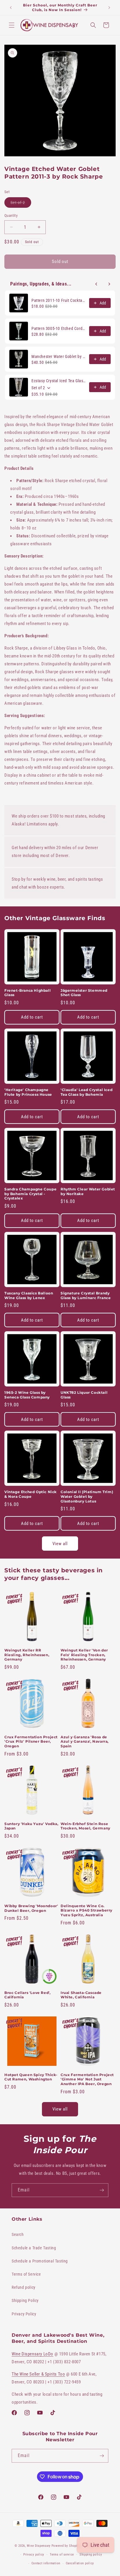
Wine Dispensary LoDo (32, 2354)
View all (60, 1544)
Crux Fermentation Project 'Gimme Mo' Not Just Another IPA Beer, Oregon (87, 2079)
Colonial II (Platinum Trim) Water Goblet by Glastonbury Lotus (87, 1496)
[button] (12, 25)
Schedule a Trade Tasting (34, 2248)
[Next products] (109, 284)
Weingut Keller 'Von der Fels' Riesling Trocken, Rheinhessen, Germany (84, 1655)
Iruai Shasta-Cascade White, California (81, 1995)
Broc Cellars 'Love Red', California (27, 1995)
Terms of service (62, 2555)
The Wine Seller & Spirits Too (38, 2374)
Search (18, 2234)
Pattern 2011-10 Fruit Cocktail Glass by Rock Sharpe (59, 300)
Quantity (11, 215)
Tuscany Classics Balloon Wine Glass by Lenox (29, 1295)
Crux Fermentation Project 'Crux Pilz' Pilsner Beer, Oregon (31, 1741)
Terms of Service (26, 2274)
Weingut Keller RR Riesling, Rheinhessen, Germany (27, 1655)
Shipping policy (91, 2555)
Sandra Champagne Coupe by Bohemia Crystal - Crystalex (30, 1194)
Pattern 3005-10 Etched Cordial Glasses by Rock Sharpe (59, 328)
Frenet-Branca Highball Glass (28, 993)
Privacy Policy (24, 2314)
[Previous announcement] (11, 8)
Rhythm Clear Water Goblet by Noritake (88, 1191)
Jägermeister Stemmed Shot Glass (84, 993)
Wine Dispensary (39, 2546)
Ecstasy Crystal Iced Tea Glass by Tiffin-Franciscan (59, 381)
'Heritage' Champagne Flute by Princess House (28, 1092)
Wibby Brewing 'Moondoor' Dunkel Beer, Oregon (31, 1908)
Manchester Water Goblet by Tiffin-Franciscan (59, 356)
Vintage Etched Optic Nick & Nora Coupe (31, 1494)
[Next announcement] (109, 8)
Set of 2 (21, 204)
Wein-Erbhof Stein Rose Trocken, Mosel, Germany (85, 1826)
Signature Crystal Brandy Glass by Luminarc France (86, 1295)
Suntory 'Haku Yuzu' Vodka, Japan (31, 1826)
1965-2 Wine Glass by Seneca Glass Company (27, 1395)
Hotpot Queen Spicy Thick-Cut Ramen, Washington (31, 2077)
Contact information (46, 2563)
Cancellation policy (80, 2563)
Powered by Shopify (66, 2546)
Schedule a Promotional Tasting (40, 2261)
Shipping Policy (25, 2300)
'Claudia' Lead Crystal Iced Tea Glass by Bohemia (87, 1092)
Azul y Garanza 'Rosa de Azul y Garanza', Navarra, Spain (85, 1741)
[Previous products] (96, 284)
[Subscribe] (102, 2190)
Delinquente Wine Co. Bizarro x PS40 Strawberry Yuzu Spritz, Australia (87, 1910)
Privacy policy (34, 2555)
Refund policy (24, 2287)
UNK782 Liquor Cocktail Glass (84, 1395)
